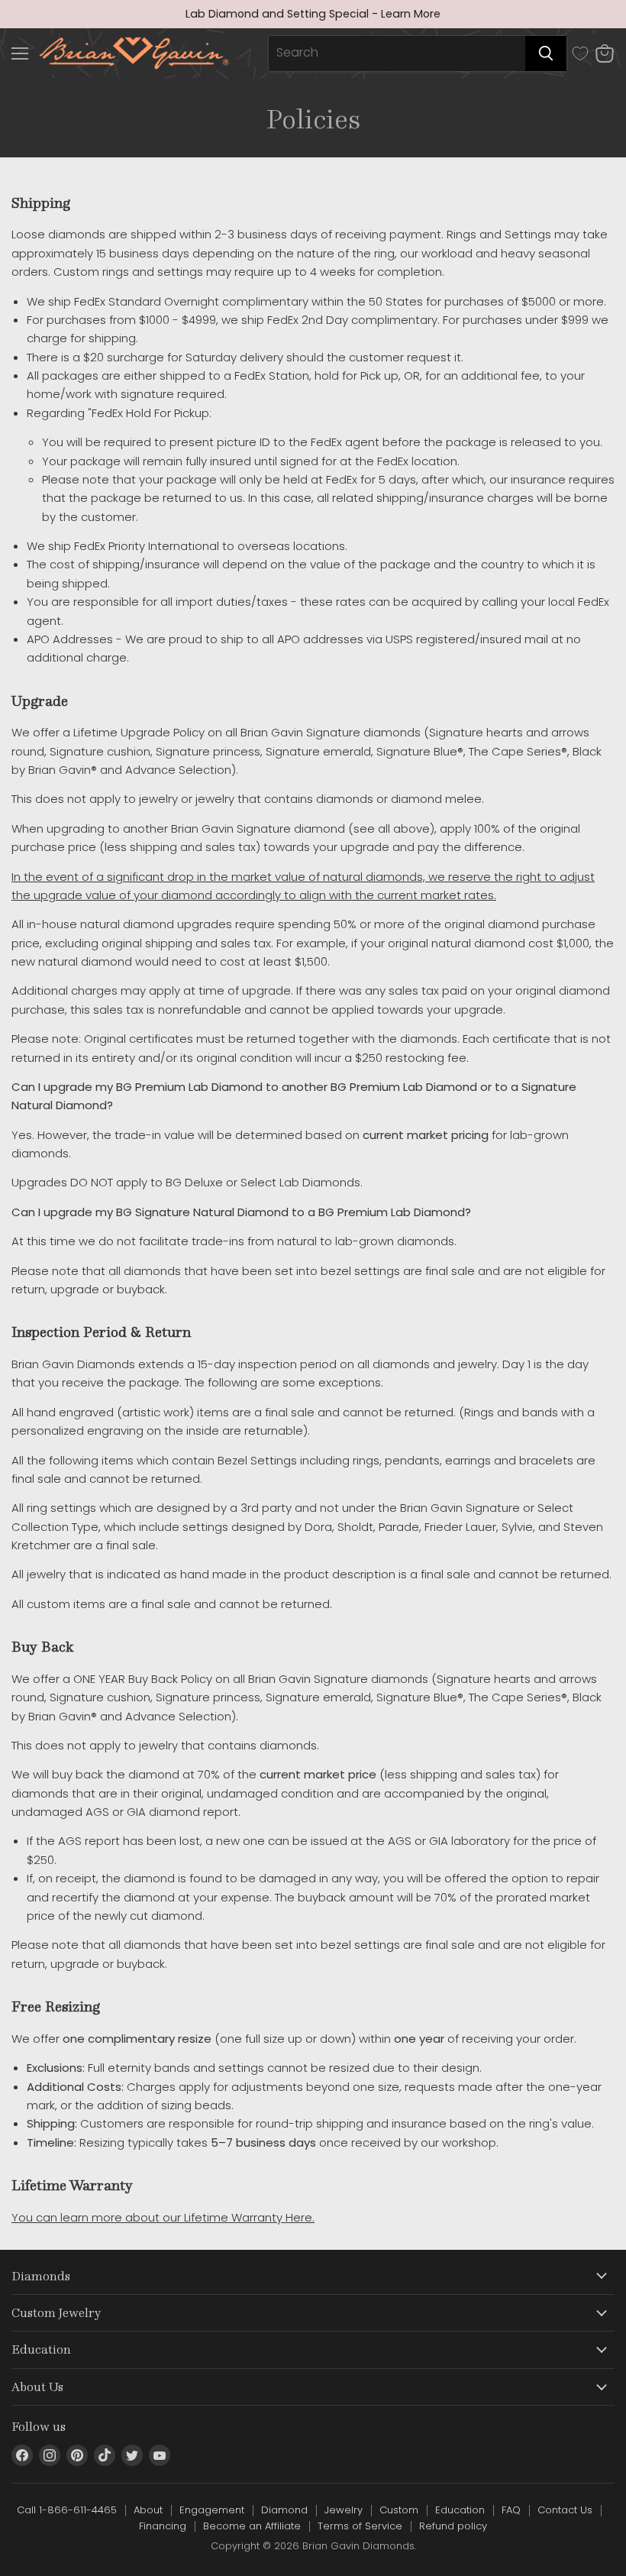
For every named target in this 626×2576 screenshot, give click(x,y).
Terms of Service (360, 2526)
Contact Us (565, 2510)
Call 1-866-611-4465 (67, 2510)
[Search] (546, 53)
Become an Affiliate (252, 2526)
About (148, 2510)
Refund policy (453, 2526)
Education (460, 2510)
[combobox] (397, 53)
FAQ (511, 2510)
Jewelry (344, 2510)
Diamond (284, 2510)
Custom (399, 2510)
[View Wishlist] (580, 53)
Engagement (212, 2510)
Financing (163, 2526)
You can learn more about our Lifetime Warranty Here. (163, 2217)
